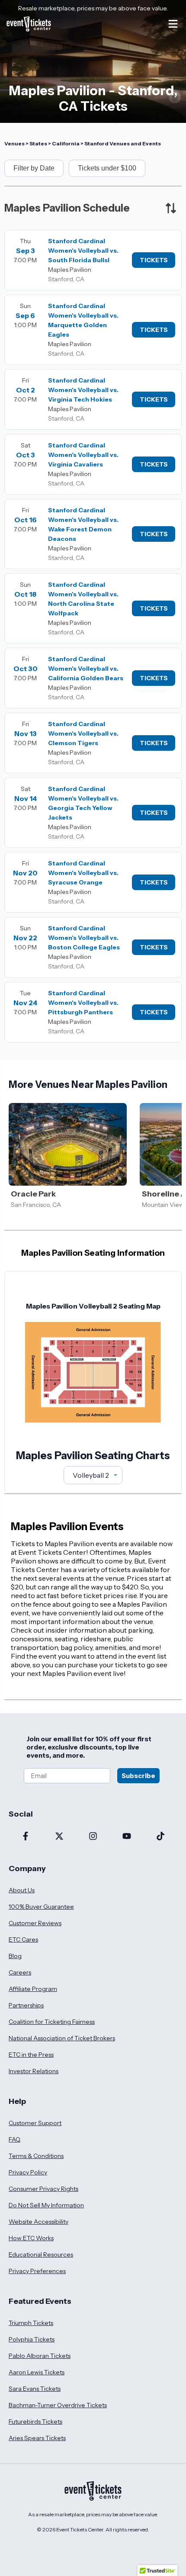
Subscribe (138, 1776)
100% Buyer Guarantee (41, 1907)
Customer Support (35, 2123)
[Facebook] (26, 1837)
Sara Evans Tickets (35, 2389)
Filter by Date (34, 168)
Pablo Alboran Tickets (40, 2356)
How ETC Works (31, 2238)
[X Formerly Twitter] (59, 1837)
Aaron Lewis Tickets (37, 2372)
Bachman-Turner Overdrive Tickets (58, 2405)
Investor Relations (34, 2071)
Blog (15, 1956)
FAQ (14, 2139)
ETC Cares (23, 1939)
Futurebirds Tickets (35, 2422)
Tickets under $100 (107, 168)
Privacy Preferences (37, 2271)
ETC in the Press (31, 2055)
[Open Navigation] (173, 24)
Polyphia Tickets (32, 2339)
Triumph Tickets (31, 2323)
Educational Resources (41, 2254)
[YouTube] (127, 1837)
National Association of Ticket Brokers (62, 2038)
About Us (22, 1890)
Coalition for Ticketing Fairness (52, 2022)
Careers (20, 1972)
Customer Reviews (35, 1923)
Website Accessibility (38, 2222)
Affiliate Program (33, 1989)
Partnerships (26, 2005)
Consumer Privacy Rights (43, 2189)
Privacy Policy (28, 2172)
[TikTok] (160, 1837)
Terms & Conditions (36, 2156)
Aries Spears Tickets (37, 2438)
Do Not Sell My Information (46, 2205)
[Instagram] (93, 1837)
